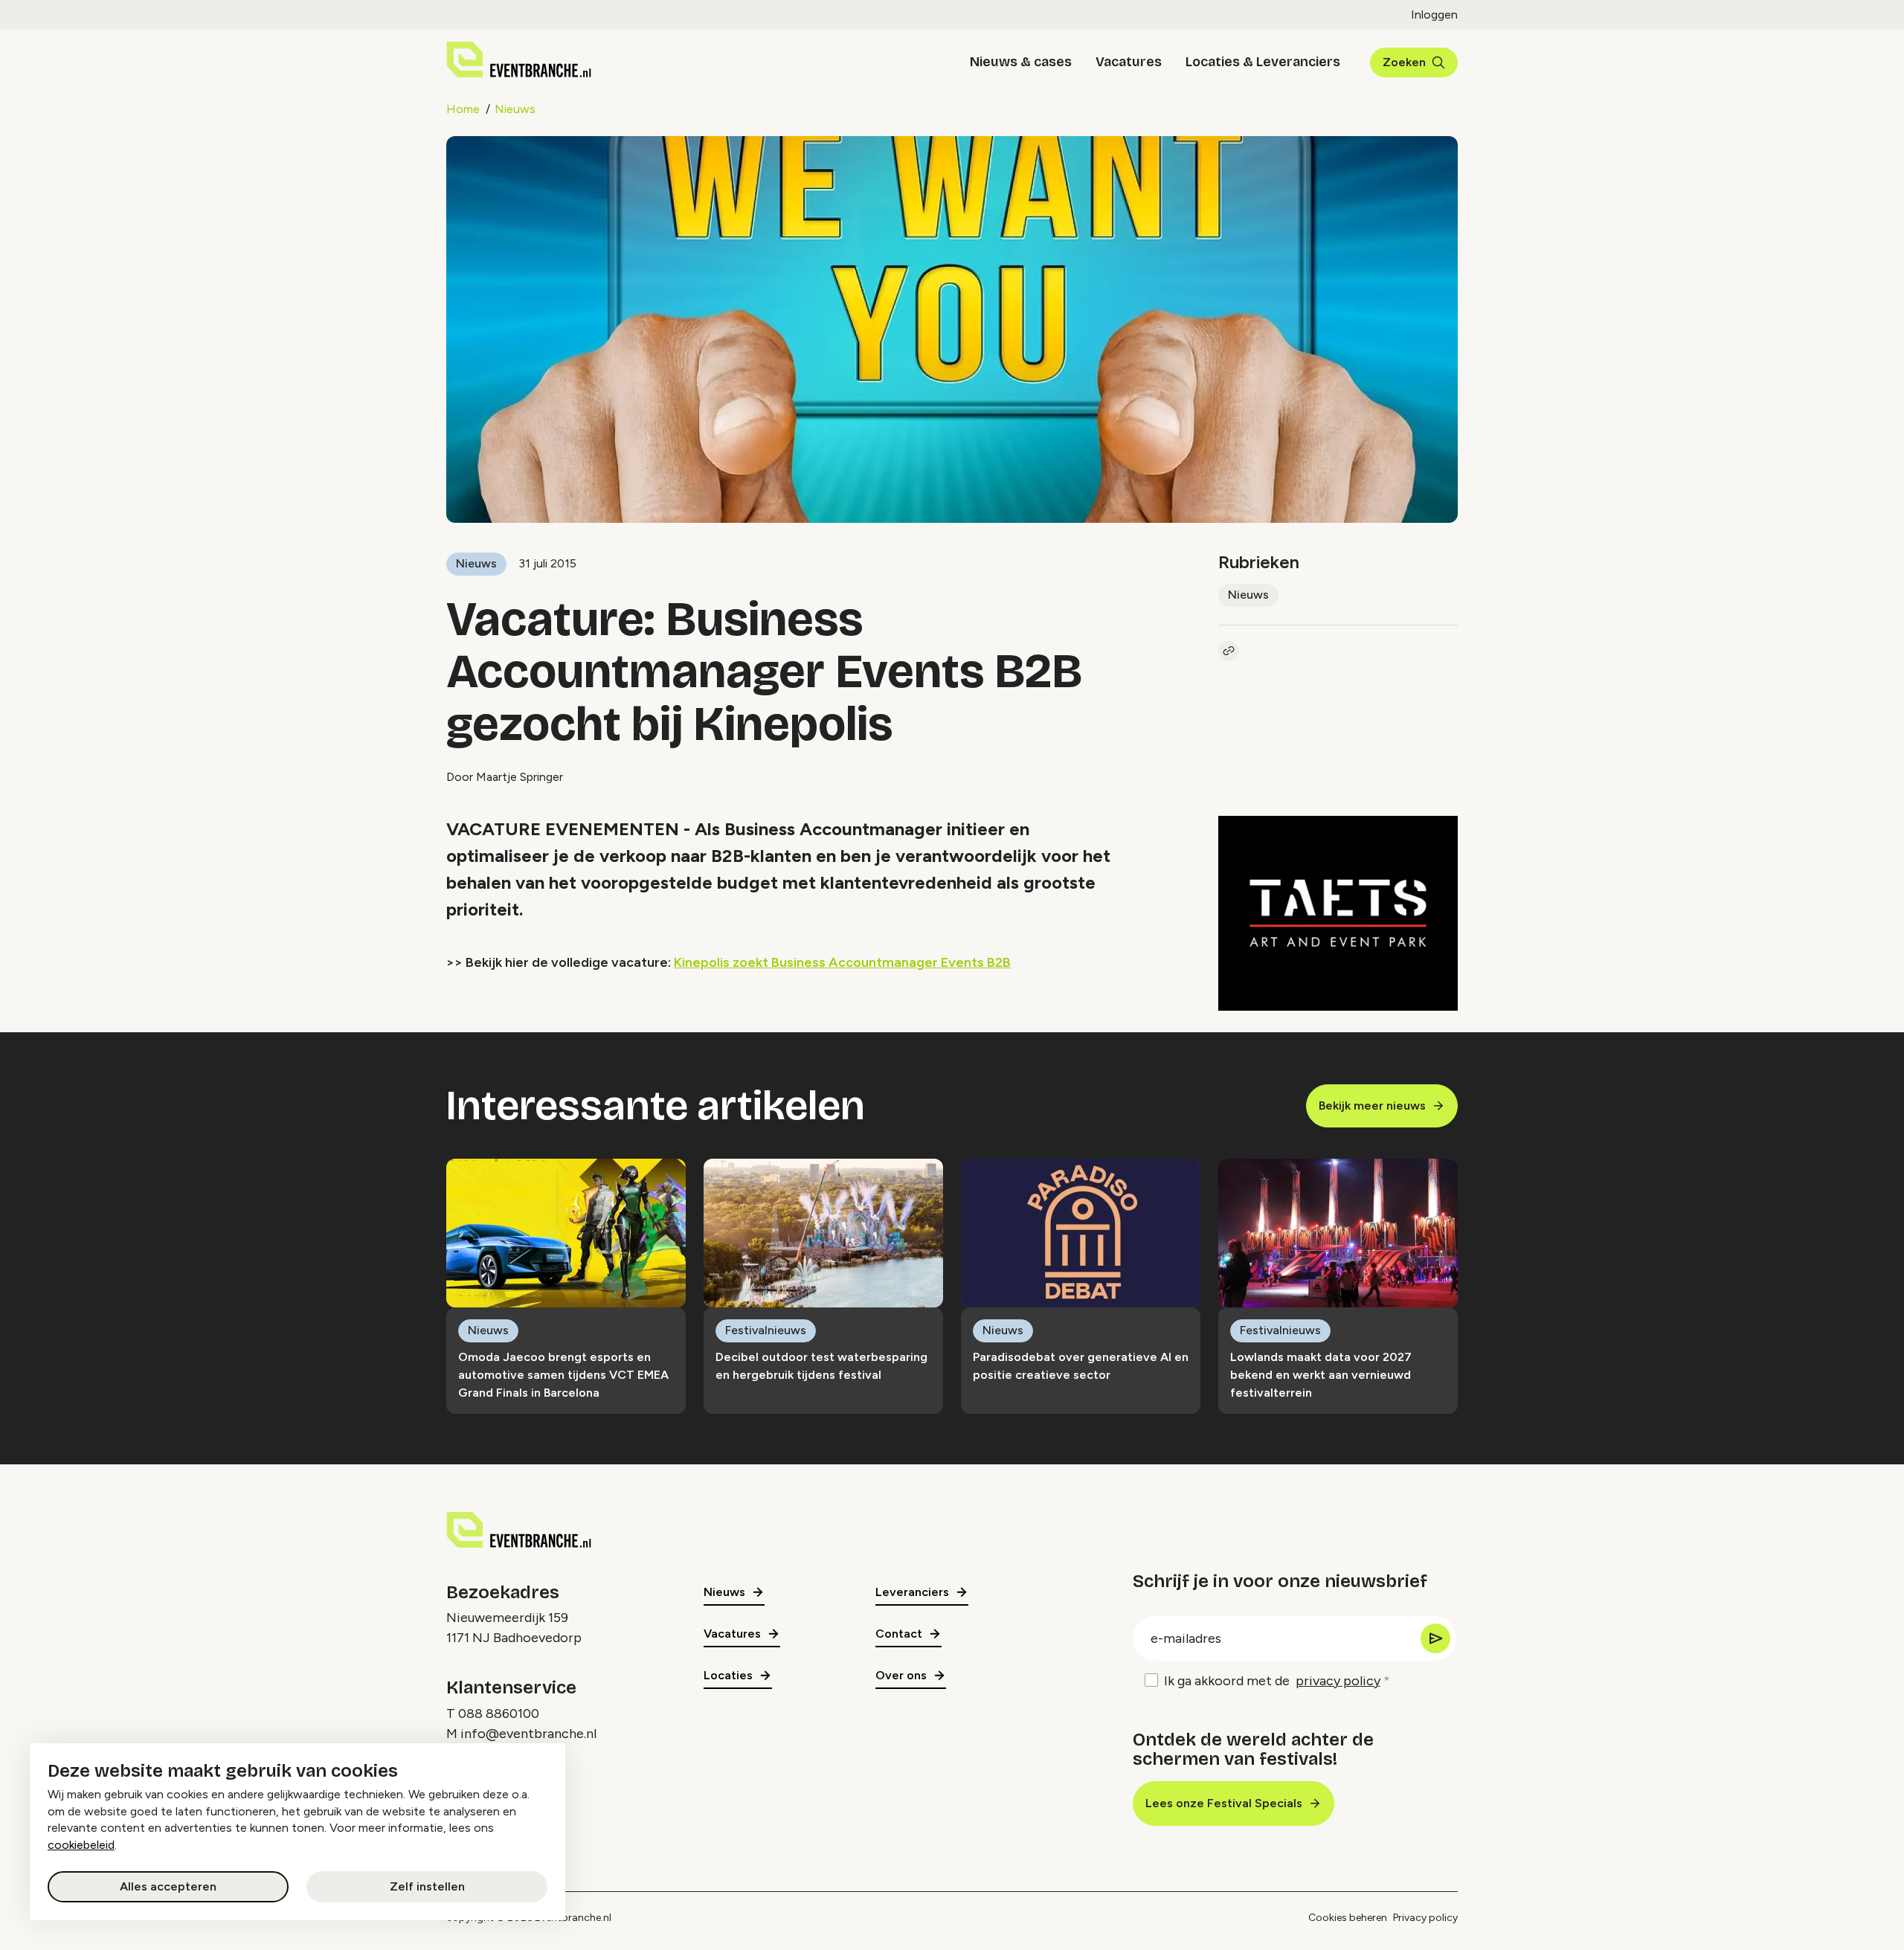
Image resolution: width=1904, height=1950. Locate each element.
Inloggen (1434, 15)
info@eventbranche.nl (528, 1734)
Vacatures (1129, 62)
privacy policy (1338, 1681)
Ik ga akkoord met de (1272, 1681)
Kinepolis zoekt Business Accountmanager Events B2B (842, 962)
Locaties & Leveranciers (1263, 62)
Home (463, 109)
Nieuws (515, 109)
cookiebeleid (81, 1845)
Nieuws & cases (1021, 62)
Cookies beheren (1348, 1918)
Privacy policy (1425, 1918)
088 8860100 (499, 1714)
